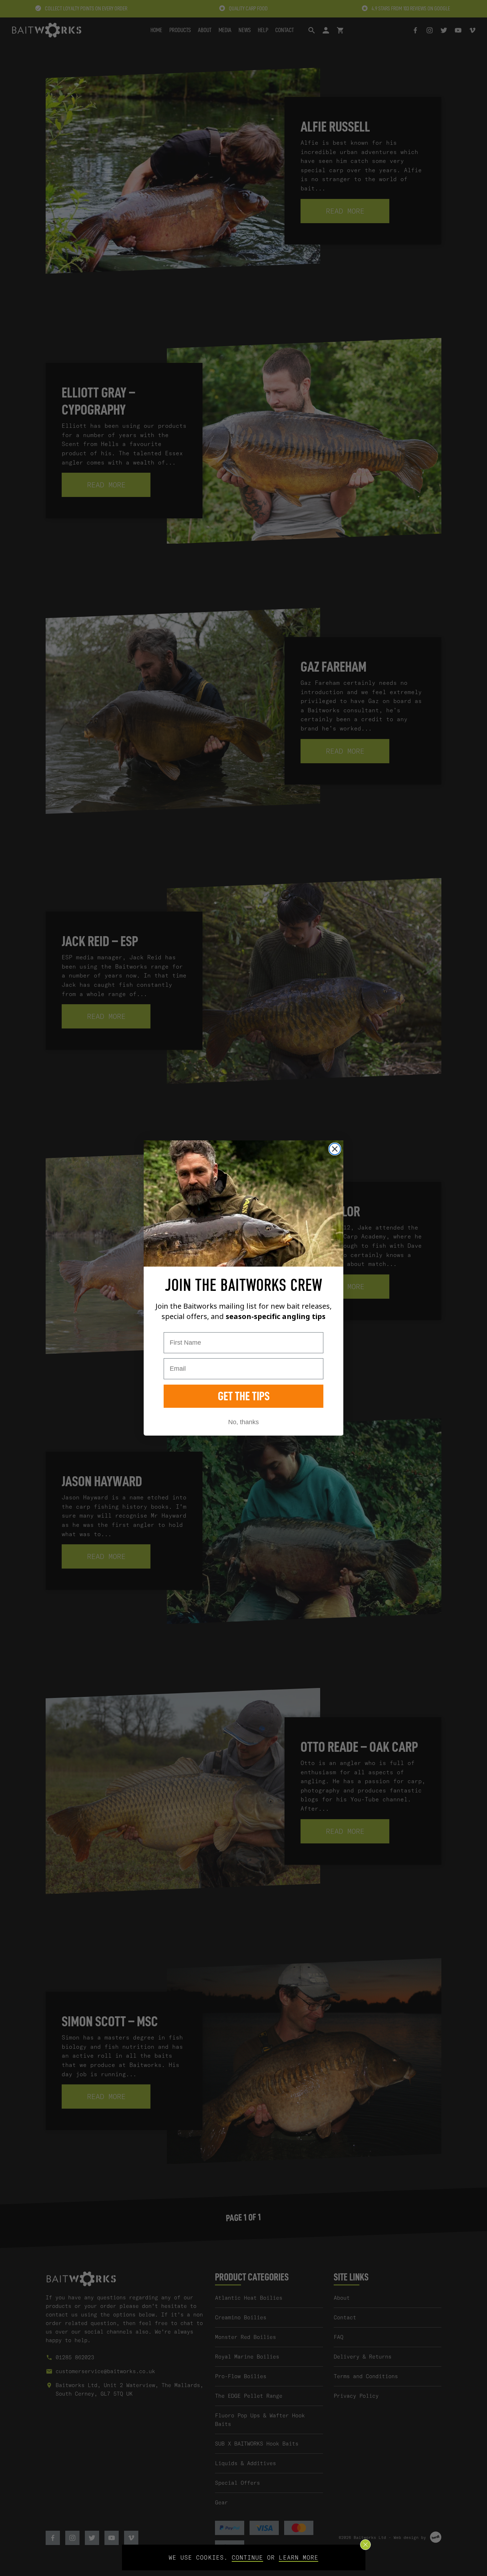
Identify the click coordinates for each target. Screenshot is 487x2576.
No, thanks (243, 1422)
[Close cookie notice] (365, 2545)
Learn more (299, 2557)
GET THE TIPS (244, 1396)
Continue (247, 2557)
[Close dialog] (335, 1149)
